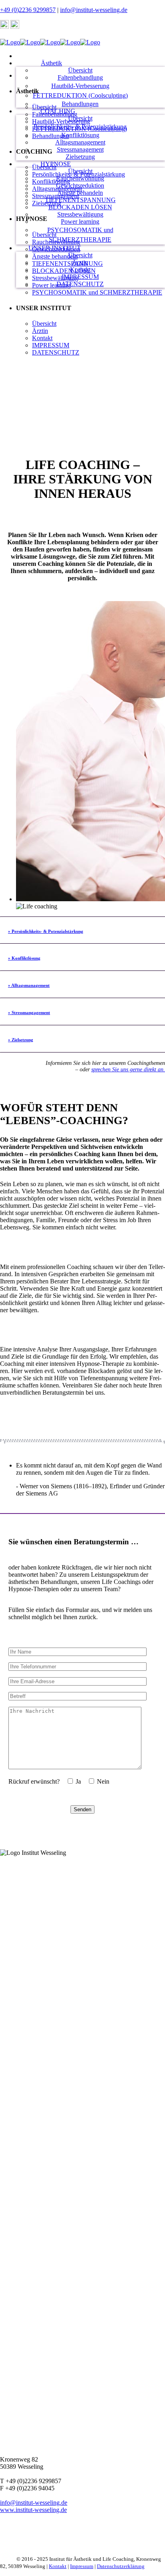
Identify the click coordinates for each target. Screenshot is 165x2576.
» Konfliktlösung (24, 958)
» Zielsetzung (21, 1040)
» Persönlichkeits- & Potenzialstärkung (46, 931)
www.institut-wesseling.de (33, 2510)
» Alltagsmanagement (29, 985)
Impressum (82, 2566)
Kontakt (58, 2566)
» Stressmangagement (29, 1012)
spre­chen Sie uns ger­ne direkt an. (128, 1069)
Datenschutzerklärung (121, 2566)
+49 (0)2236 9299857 (28, 10)
